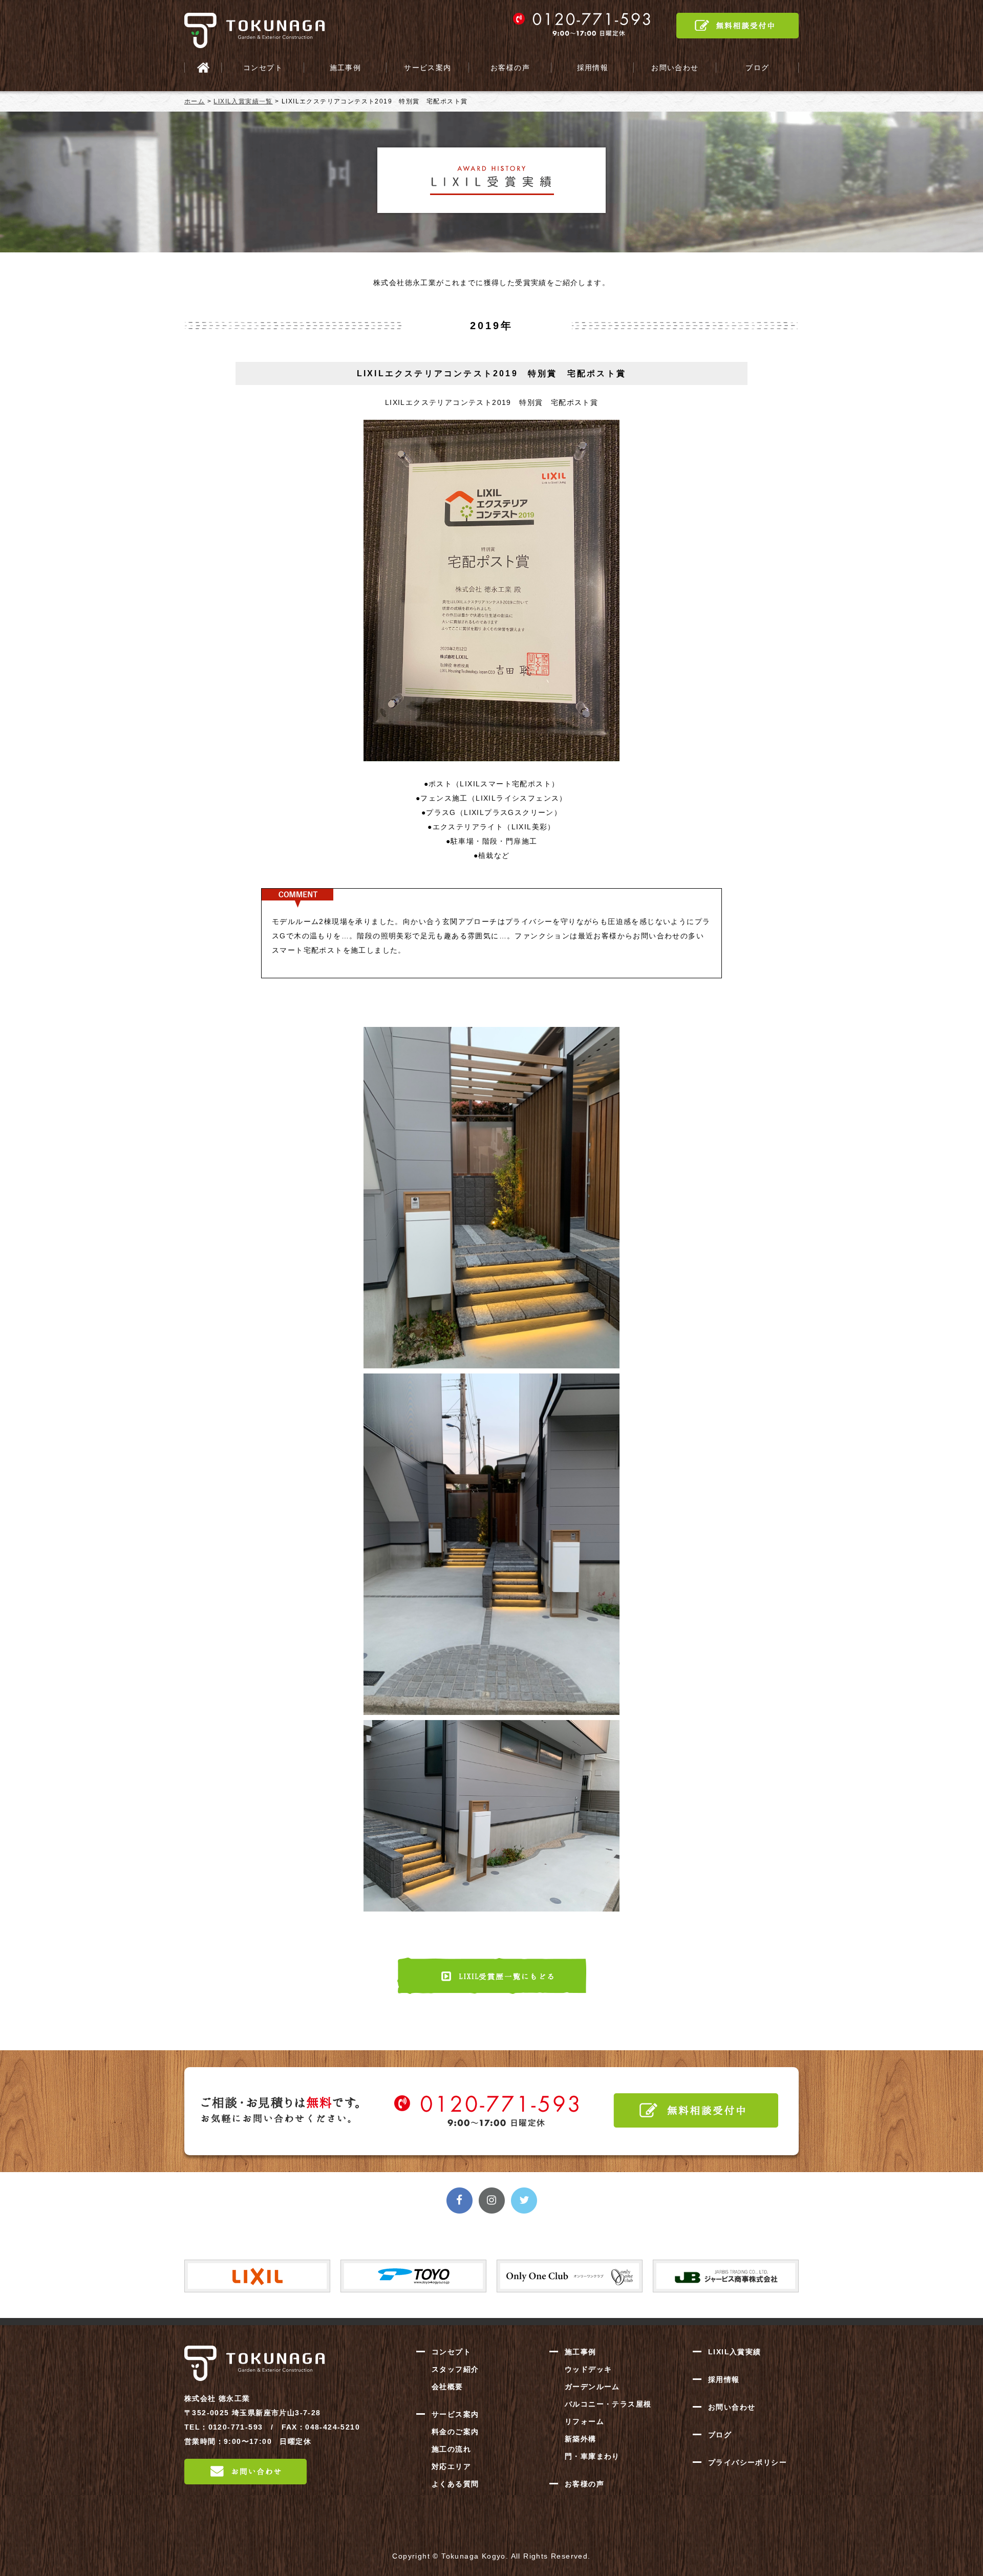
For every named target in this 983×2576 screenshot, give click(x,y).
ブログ (757, 68)
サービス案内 (428, 68)
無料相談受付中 (738, 26)
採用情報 (593, 68)
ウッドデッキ (588, 2369)
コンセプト (263, 68)
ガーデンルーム (592, 2387)
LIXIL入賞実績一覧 (243, 101)
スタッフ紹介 (455, 2369)
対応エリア (451, 2466)
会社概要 (447, 2387)
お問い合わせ (675, 68)
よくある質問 (455, 2484)
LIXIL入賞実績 (735, 2352)
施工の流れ (451, 2449)
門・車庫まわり (592, 2456)
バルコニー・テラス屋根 (608, 2404)
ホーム (195, 101)
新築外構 (581, 2439)
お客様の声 (510, 68)
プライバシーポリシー (747, 2462)
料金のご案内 (455, 2432)
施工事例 (346, 68)
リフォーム (584, 2421)
